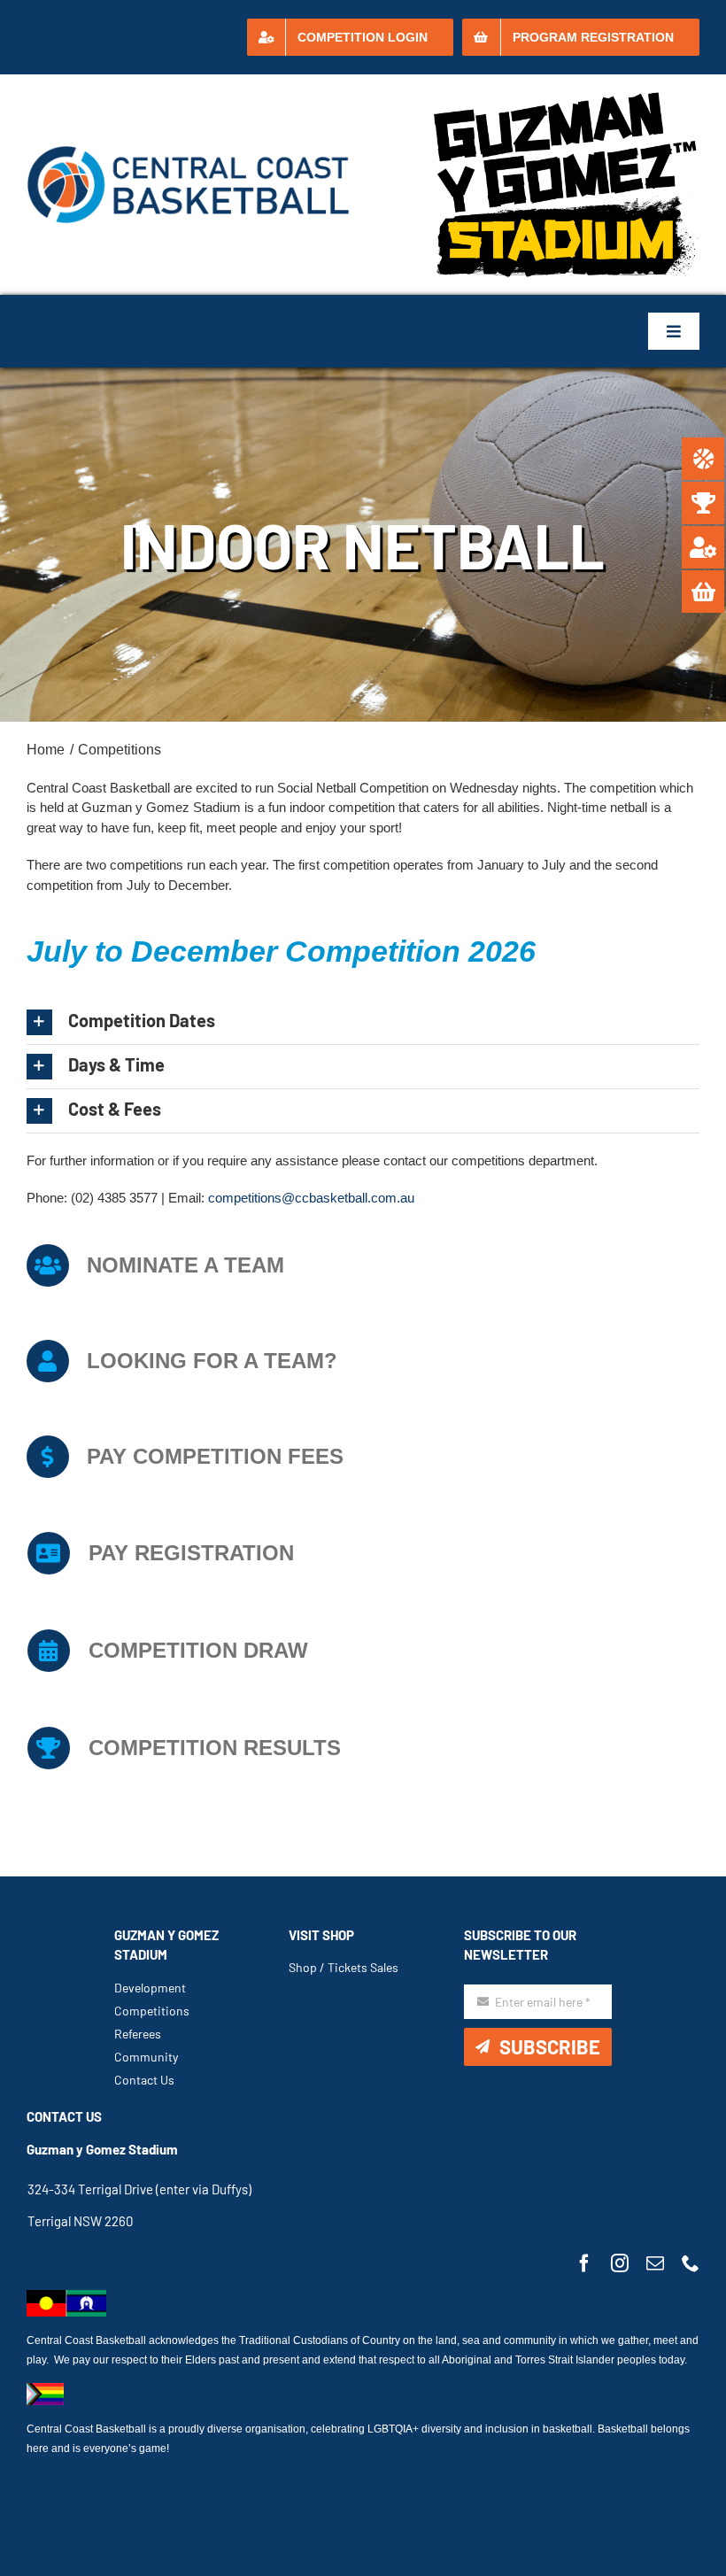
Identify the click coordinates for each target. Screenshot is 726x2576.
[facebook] (584, 2263)
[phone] (691, 2263)
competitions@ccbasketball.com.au (311, 1198)
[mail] (655, 2263)
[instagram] (620, 2263)
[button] (363, 1022)
